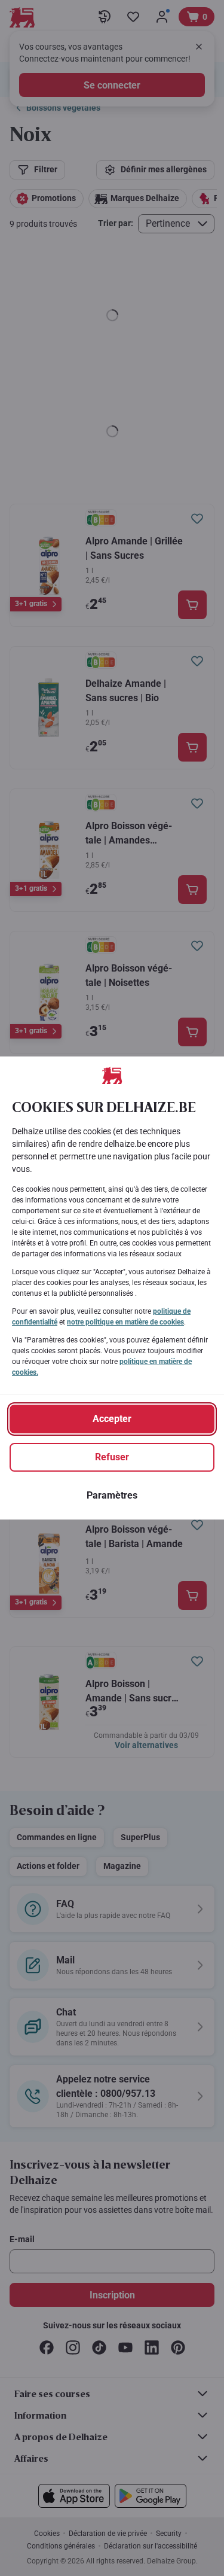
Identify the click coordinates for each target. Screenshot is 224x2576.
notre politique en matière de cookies (125, 1322)
